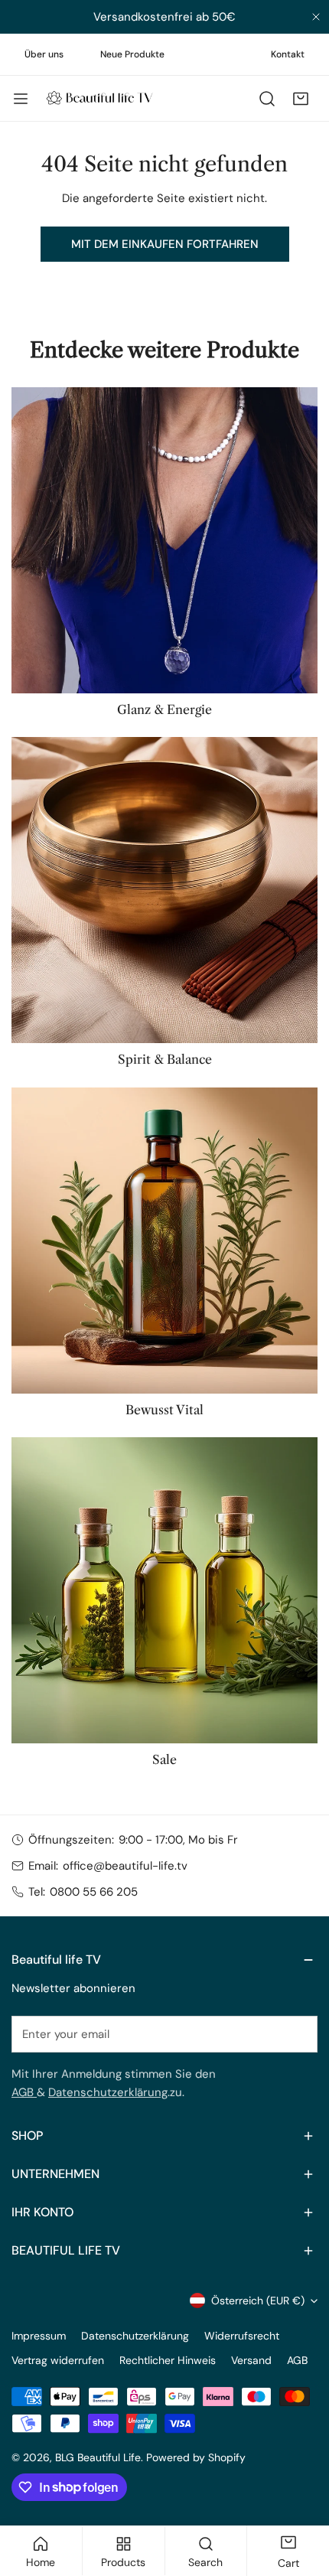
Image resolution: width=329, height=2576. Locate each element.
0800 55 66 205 (94, 1892)
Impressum (39, 2336)
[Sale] (164, 1590)
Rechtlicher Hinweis (168, 2360)
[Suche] (267, 99)
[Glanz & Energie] (164, 540)
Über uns (44, 54)
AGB (24, 2092)
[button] (301, 99)
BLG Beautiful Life (98, 2457)
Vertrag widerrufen (58, 2360)
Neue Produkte (132, 54)
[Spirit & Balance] (164, 890)
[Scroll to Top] (301, 2495)
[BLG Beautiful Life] (99, 98)
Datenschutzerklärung (108, 2092)
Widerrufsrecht (242, 2336)
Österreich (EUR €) (258, 2300)
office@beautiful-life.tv (125, 1866)
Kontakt (288, 54)
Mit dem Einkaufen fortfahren (165, 244)
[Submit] (298, 2033)
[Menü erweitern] (21, 99)
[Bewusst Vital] (164, 1241)
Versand (251, 2360)
